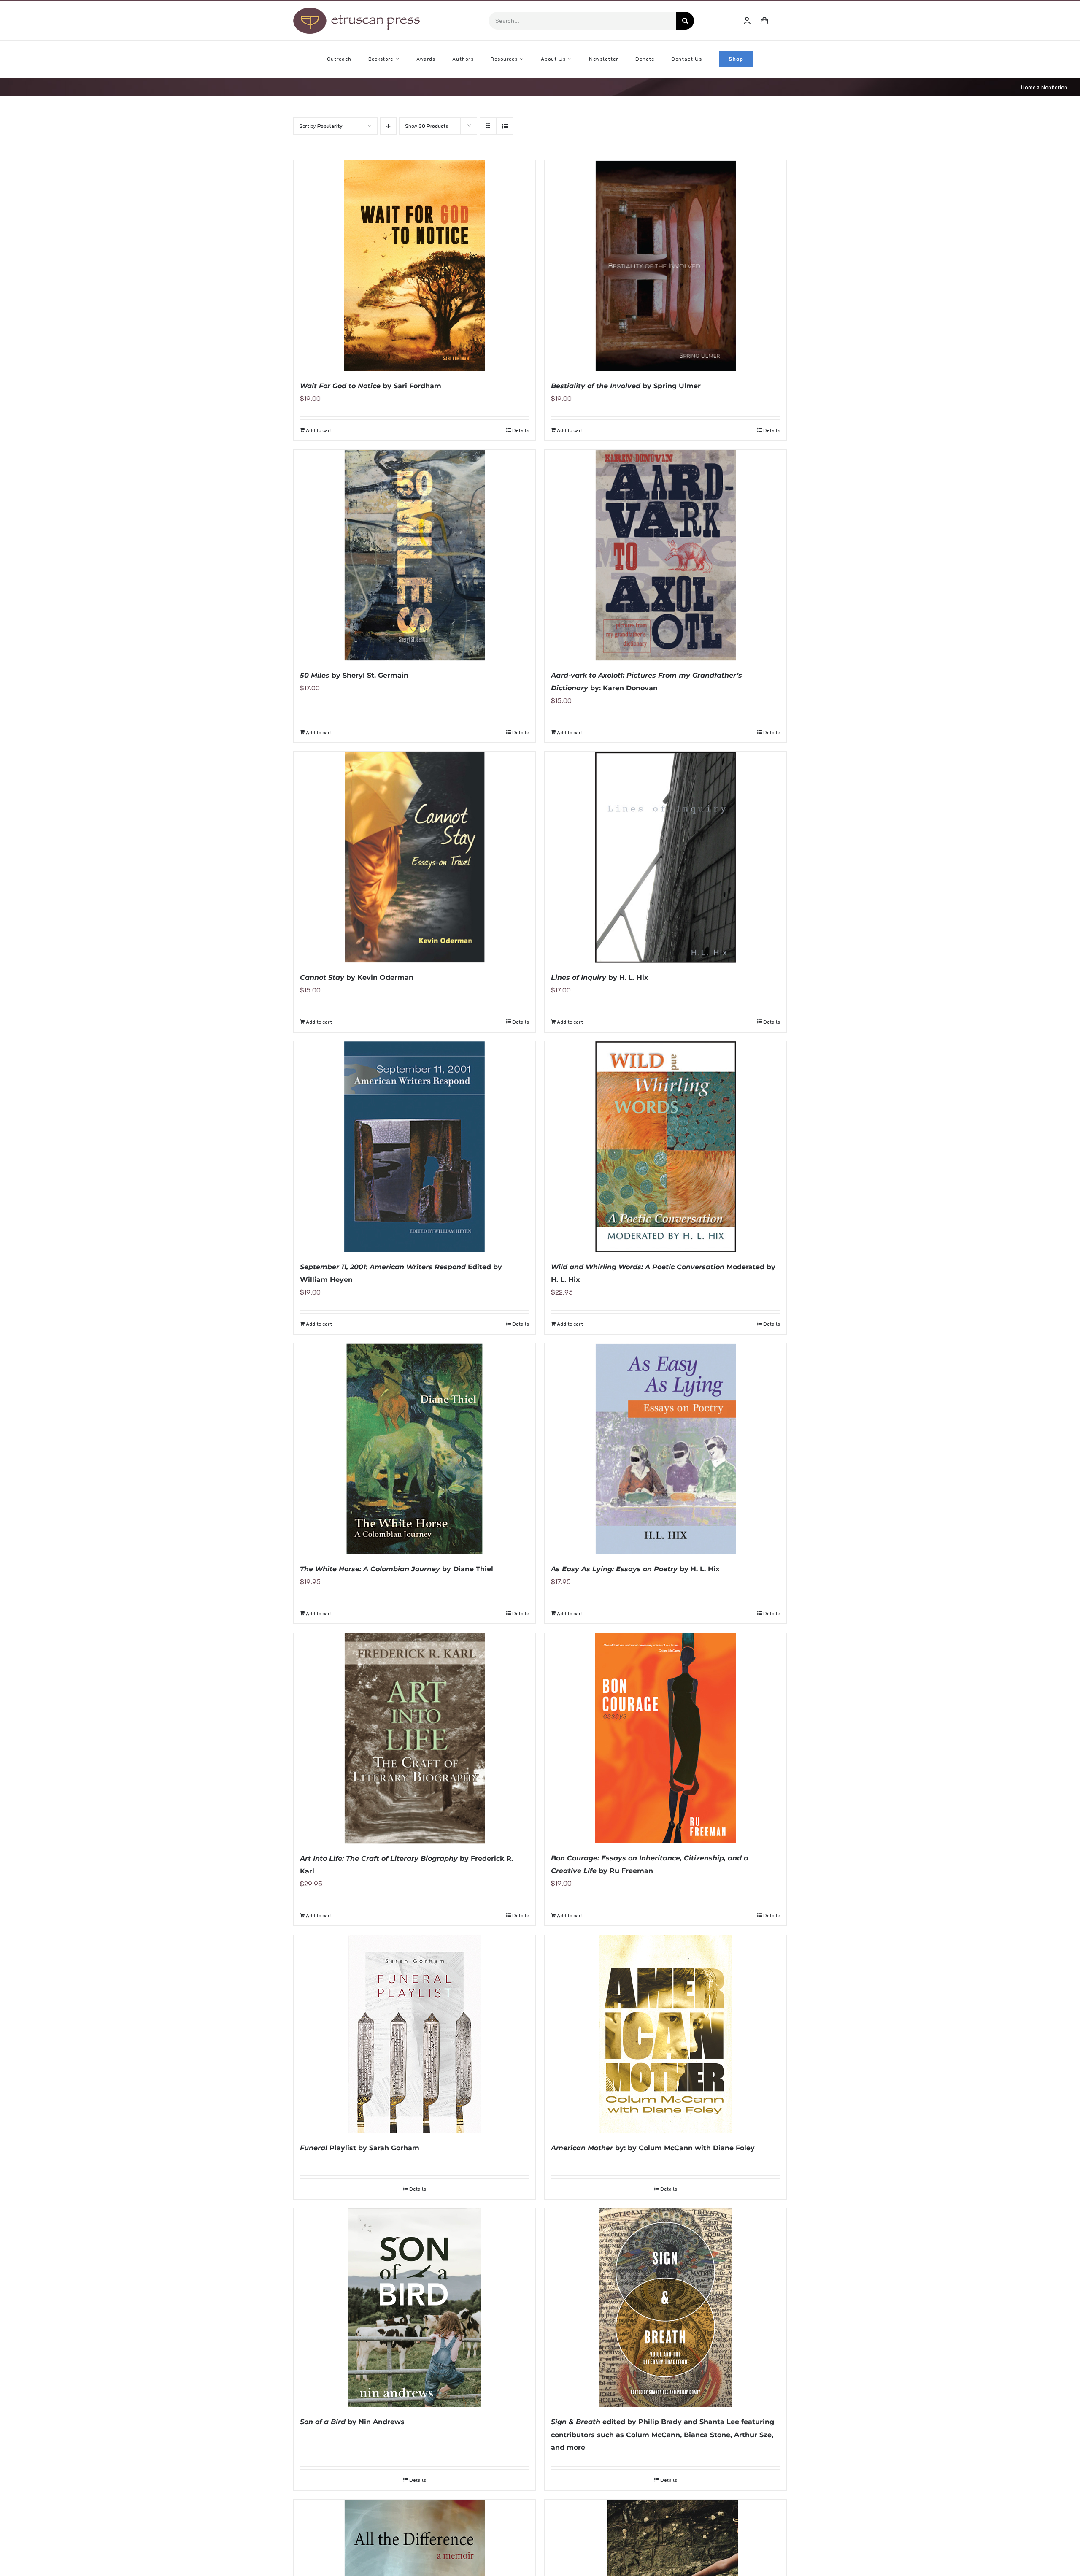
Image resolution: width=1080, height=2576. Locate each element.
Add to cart (319, 430)
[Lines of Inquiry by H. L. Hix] (666, 857)
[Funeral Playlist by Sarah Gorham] (414, 2034)
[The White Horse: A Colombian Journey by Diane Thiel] (414, 1449)
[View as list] (505, 126)
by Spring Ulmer (626, 386)
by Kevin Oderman (357, 977)
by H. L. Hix (600, 977)
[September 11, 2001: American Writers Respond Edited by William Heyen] (414, 1147)
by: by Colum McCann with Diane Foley (653, 2148)
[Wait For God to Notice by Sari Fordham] (414, 266)
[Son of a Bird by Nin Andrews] (414, 2308)
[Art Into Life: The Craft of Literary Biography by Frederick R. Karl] (414, 1738)
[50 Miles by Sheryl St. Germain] (414, 555)
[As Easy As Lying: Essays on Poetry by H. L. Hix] (666, 1449)
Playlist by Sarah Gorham (360, 2148)
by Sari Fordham (371, 386)
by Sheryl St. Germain (354, 675)
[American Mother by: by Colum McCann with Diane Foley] (666, 2034)
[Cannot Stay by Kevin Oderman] (414, 857)
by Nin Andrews (352, 2422)
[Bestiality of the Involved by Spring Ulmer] (666, 266)
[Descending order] (388, 126)
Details (521, 430)
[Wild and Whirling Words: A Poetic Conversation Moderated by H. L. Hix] (666, 1147)
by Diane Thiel (397, 1569)
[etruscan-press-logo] (356, 11)
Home (1028, 87)
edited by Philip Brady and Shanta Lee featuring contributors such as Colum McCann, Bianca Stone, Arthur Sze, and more (663, 2434)
